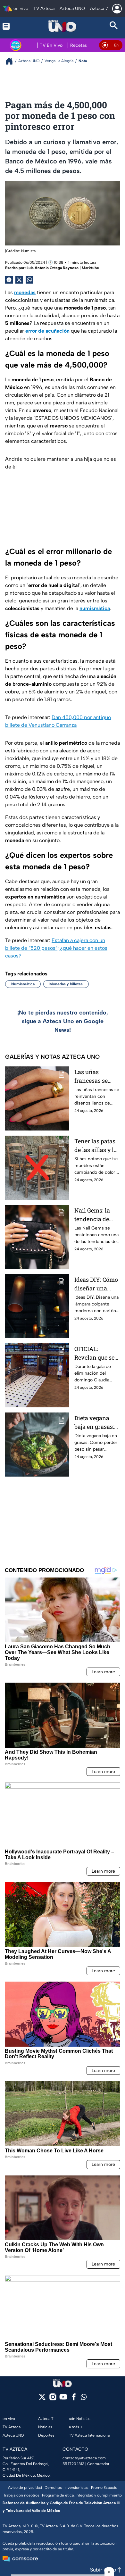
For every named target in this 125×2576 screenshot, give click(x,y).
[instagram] (53, 2399)
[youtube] (63, 2399)
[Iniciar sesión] (117, 9)
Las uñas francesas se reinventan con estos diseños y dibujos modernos (95, 1077)
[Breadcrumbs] (12, 61)
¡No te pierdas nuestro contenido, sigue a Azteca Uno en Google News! (63, 1021)
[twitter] (42, 2399)
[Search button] (114, 26)
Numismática (23, 984)
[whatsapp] (84, 2398)
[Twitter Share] (19, 280)
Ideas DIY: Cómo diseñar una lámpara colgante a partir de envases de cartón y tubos (97, 1284)
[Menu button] (11, 26)
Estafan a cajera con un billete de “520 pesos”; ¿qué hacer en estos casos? (56, 948)
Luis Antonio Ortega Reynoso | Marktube (63, 268)
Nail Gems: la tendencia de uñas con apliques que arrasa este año (95, 1215)
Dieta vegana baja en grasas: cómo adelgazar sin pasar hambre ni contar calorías (96, 1423)
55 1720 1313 (73, 2464)
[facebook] (74, 2399)
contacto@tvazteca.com (84, 2458)
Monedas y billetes (66, 984)
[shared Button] (29, 280)
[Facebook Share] (9, 280)
